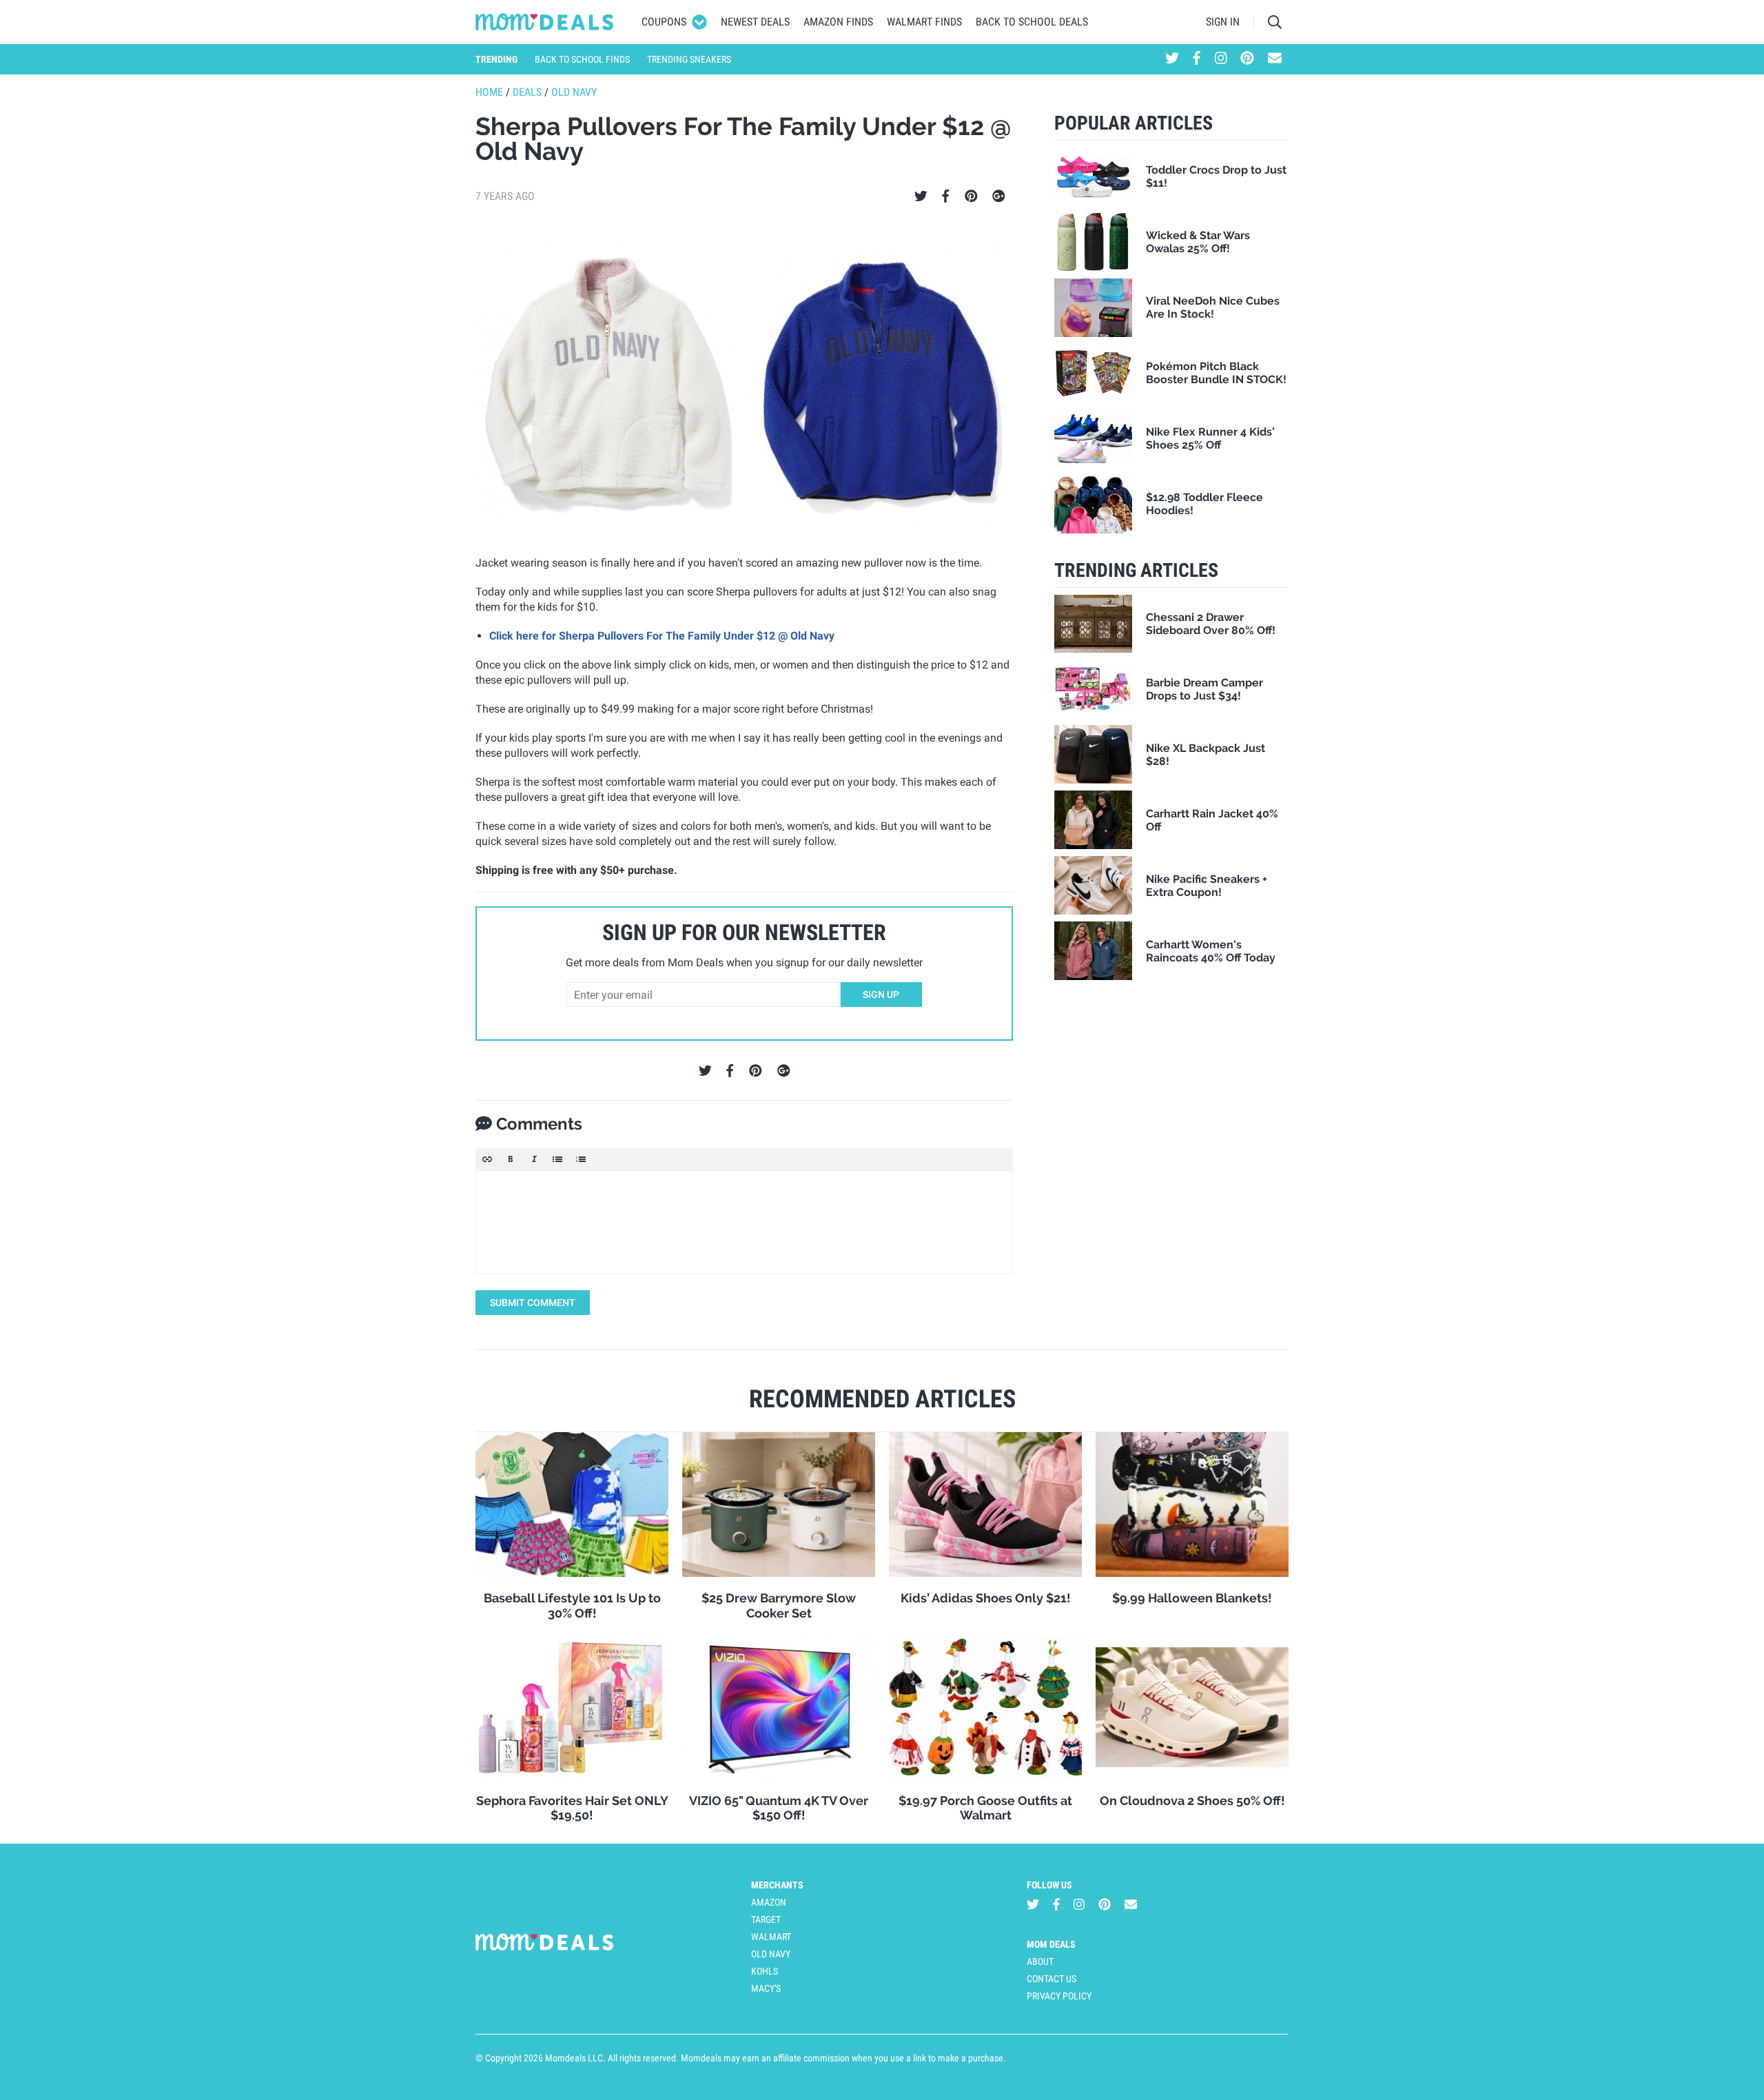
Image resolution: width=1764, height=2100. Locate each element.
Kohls (765, 1971)
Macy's (766, 1988)
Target (766, 1919)
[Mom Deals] (545, 22)
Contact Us (1052, 1979)
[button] (487, 1159)
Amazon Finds (838, 22)
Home (489, 92)
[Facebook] (945, 196)
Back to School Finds (582, 59)
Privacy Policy (1059, 1996)
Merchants (777, 1885)
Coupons (664, 22)
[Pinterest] (971, 196)
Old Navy (574, 92)
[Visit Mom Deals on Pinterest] (1247, 59)
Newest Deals (755, 22)
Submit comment (533, 1303)
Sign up (881, 995)
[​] (744, 1222)
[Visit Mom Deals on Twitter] (1172, 59)
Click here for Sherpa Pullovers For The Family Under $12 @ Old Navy (662, 636)
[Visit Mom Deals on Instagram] (1221, 59)
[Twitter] (921, 196)
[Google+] (999, 196)
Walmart (771, 1937)
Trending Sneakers (689, 59)
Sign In (1223, 22)
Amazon (769, 1902)
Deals (527, 92)
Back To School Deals (1032, 22)
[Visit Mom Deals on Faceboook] (1197, 59)
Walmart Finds (924, 22)
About (1040, 1961)
